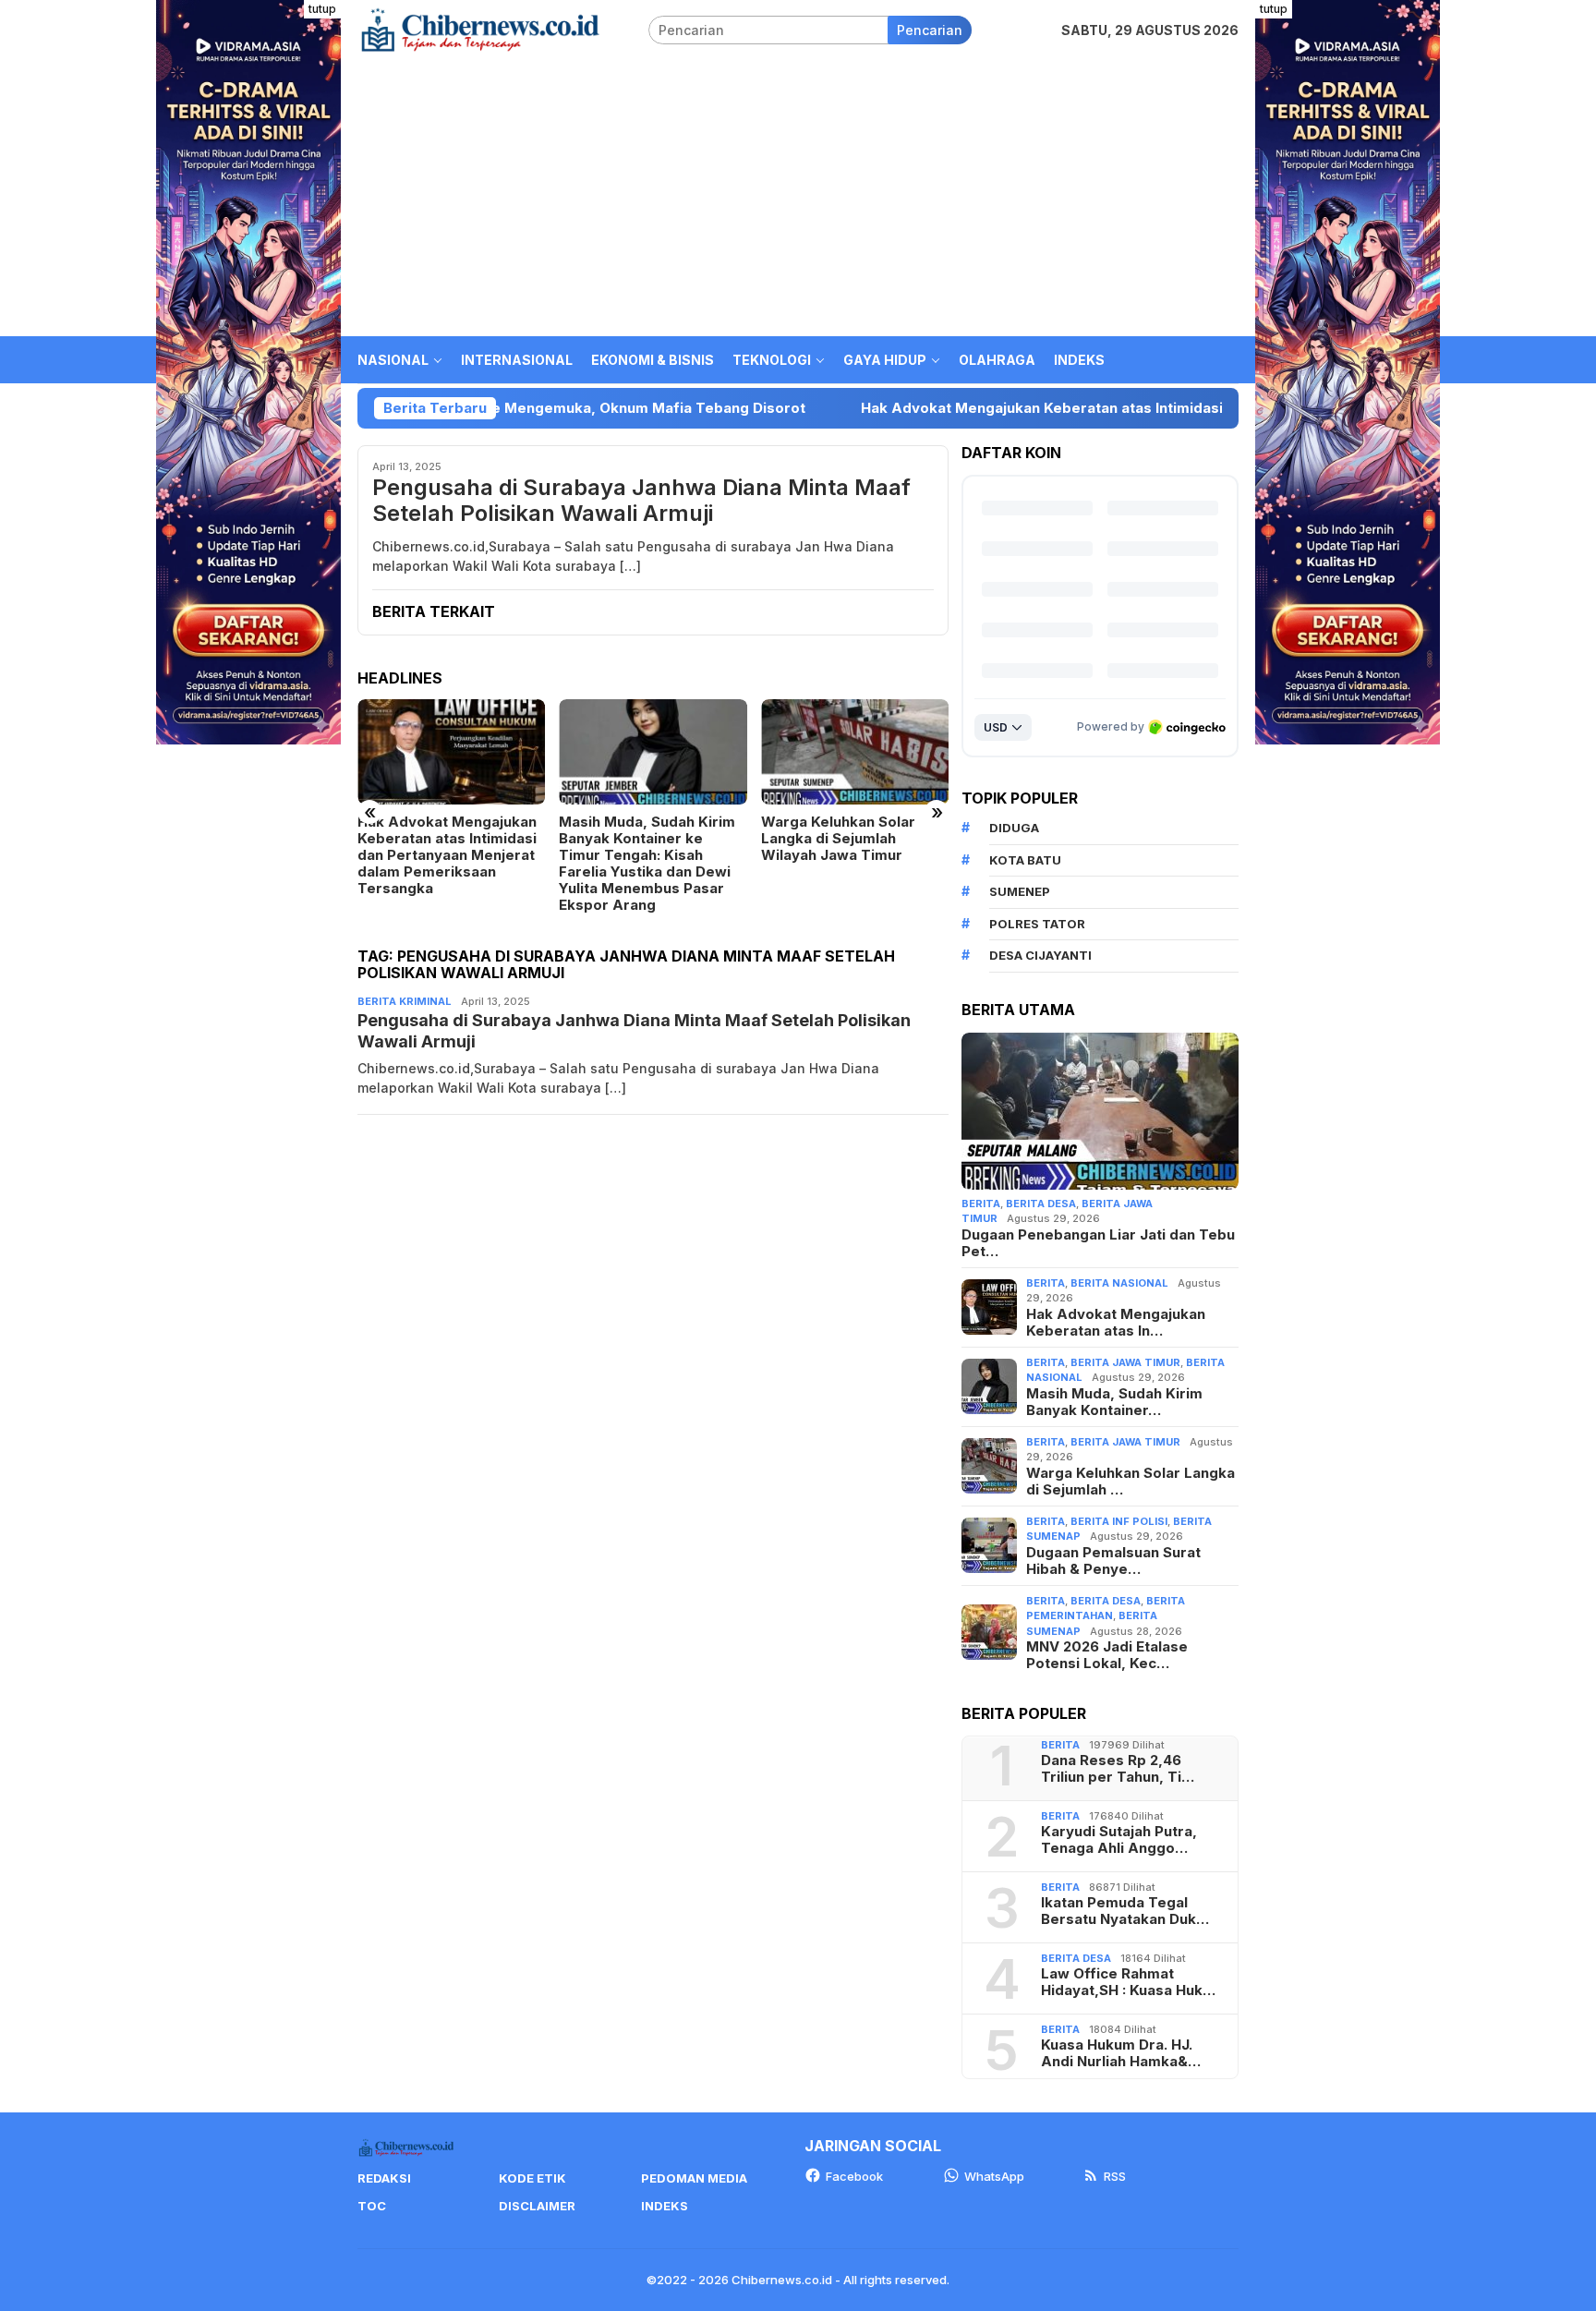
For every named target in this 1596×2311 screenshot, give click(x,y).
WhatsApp (994, 2176)
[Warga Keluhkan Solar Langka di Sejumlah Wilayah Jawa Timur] (855, 752)
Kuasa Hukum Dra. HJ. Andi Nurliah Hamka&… (1121, 2053)
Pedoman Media (694, 2178)
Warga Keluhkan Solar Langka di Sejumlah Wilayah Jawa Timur (838, 839)
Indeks (665, 2206)
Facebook (854, 2176)
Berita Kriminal (405, 1001)
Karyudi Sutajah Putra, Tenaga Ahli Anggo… (1119, 1840)
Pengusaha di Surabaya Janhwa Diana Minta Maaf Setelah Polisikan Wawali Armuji (641, 501)
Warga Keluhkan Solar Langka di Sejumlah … (1130, 1482)
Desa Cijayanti (1040, 955)
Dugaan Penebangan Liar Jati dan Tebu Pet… (1098, 1243)
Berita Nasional (1119, 1283)
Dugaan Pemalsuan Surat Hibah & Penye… (1113, 1561)
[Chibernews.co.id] (480, 28)
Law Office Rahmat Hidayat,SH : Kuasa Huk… (1128, 1982)
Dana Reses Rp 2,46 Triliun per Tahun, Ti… (1118, 1769)
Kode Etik (532, 2178)
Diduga (1014, 828)
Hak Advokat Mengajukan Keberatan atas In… (1116, 1323)
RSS (1115, 2176)
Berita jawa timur (1125, 1362)
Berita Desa (1041, 1204)
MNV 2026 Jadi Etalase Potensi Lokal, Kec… (1107, 1655)
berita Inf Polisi (1119, 1521)
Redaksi (384, 2178)
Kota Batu (1025, 860)
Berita (981, 1204)
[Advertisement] (798, 198)
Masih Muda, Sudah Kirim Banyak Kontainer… (1114, 1402)
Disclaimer (537, 2206)
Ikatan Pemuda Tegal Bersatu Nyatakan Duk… (1125, 1911)
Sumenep (1020, 891)
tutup (322, 9)
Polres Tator (1037, 924)
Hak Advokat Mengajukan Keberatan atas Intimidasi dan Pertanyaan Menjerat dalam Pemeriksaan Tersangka (1115, 408)
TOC (372, 2206)
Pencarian (930, 30)
